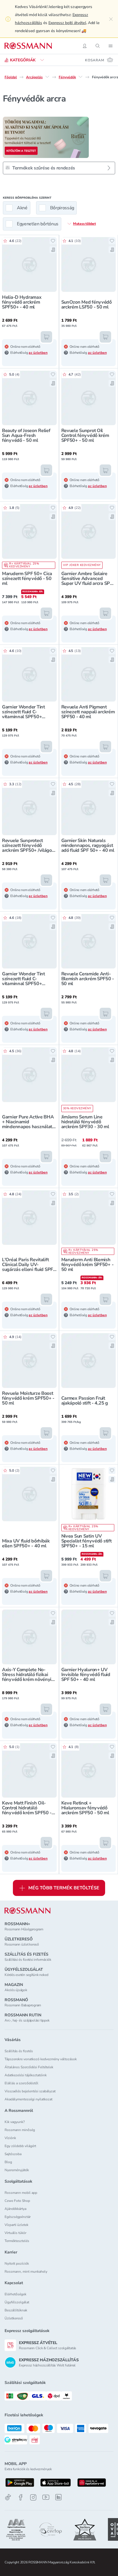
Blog (8, 2162)
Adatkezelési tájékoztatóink (26, 2075)
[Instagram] (33, 2497)
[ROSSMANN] (27, 1911)
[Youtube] (46, 2497)
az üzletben (38, 353)
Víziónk (10, 2138)
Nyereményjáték (17, 2170)
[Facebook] (21, 2497)
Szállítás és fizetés (19, 2051)
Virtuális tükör (15, 2233)
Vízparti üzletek (16, 2225)
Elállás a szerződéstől (21, 2083)
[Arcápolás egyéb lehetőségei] (47, 77)
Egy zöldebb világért (20, 2146)
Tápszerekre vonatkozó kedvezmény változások (41, 2059)
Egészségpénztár (18, 2217)
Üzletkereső (14, 2318)
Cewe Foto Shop (17, 2201)
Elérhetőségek (15, 2294)
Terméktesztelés (17, 2241)
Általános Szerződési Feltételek (29, 2067)
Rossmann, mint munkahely (26, 2272)
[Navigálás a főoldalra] (28, 46)
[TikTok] (8, 2497)
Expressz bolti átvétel (67, 23)
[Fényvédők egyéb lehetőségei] (80, 77)
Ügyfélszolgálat (17, 2302)
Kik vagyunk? (15, 2122)
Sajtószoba (13, 2154)
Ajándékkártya (15, 2209)
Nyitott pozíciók (17, 2263)
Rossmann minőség (20, 2130)
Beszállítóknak (16, 2310)
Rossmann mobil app (21, 2193)
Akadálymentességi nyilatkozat (28, 2099)
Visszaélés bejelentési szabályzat (30, 2091)
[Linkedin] (58, 2497)
